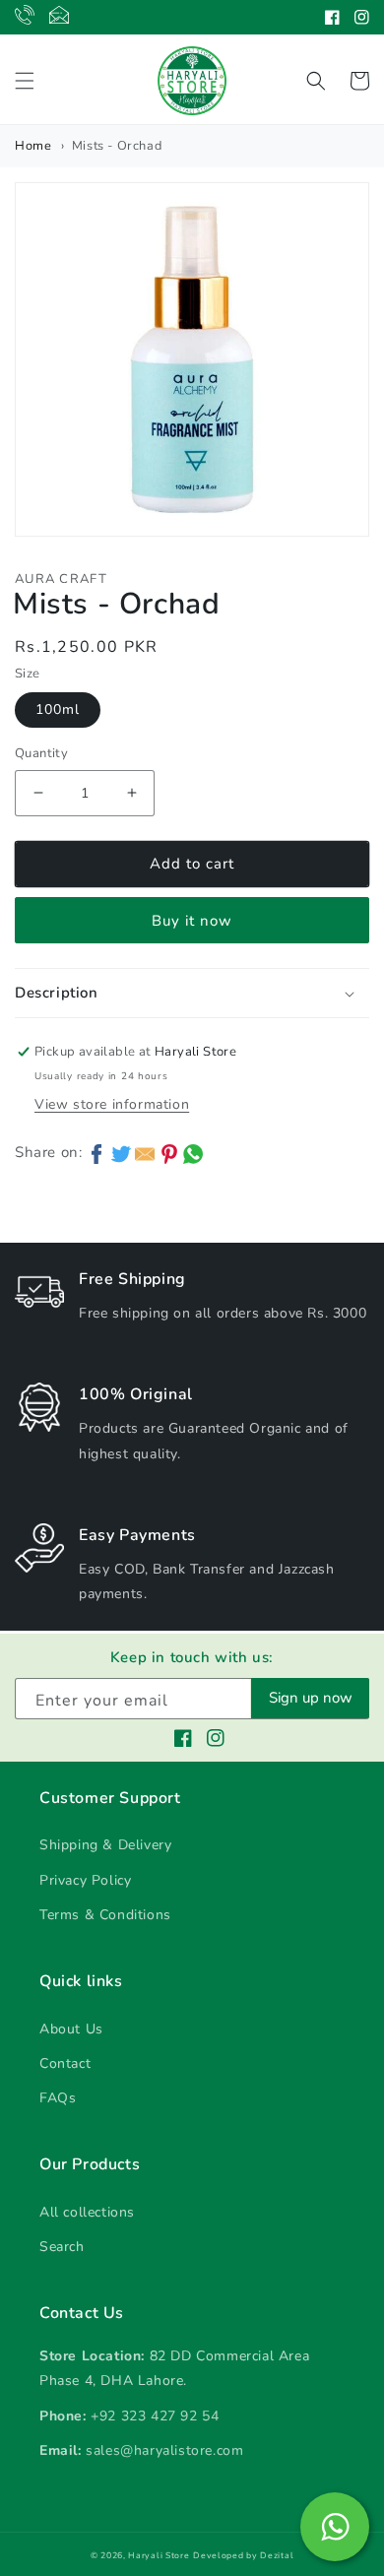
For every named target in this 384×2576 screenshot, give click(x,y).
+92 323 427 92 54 (155, 2416)
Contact (65, 2063)
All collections (87, 2212)
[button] (25, 81)
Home (33, 146)
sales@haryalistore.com (164, 2450)
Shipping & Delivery (105, 1845)
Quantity (41, 753)
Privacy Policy (85, 1880)
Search (62, 2247)
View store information (112, 1104)
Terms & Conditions (105, 1915)
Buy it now (192, 921)
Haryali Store (159, 2555)
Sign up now (311, 1698)
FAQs (58, 2098)
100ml (58, 709)
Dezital (277, 2555)
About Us (71, 2029)
